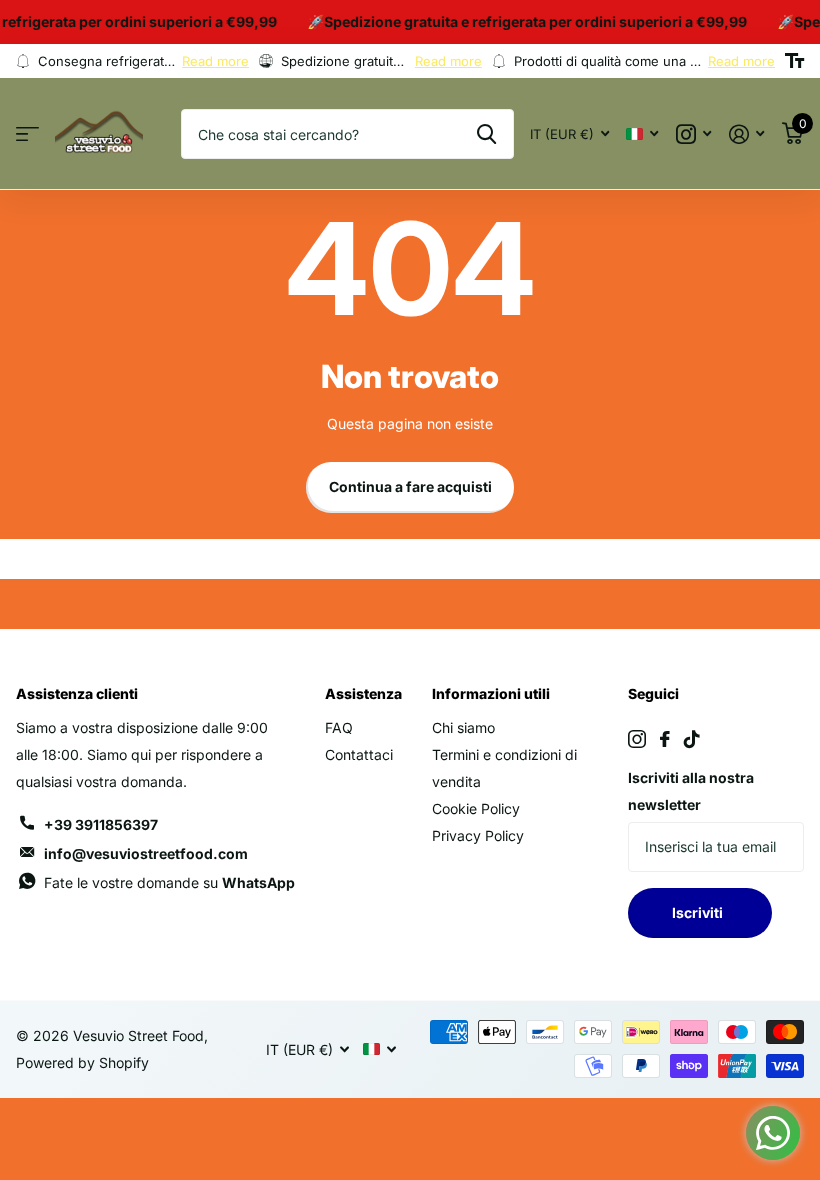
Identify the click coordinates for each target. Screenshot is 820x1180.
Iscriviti (700, 912)
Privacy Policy (478, 835)
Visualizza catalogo (27, 134)
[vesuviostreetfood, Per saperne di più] (693, 134)
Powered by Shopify (82, 1062)
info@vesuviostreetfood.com (146, 853)
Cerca (486, 134)
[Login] (746, 134)
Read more (215, 61)
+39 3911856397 (101, 824)
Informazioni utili (491, 693)
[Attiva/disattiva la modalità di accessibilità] (794, 61)
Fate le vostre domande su (169, 882)
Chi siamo (463, 727)
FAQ (339, 727)
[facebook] (665, 739)
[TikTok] (692, 739)
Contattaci (359, 754)
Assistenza (363, 693)
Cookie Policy (476, 808)
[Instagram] (637, 739)
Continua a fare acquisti (410, 486)
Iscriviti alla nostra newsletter (691, 791)
